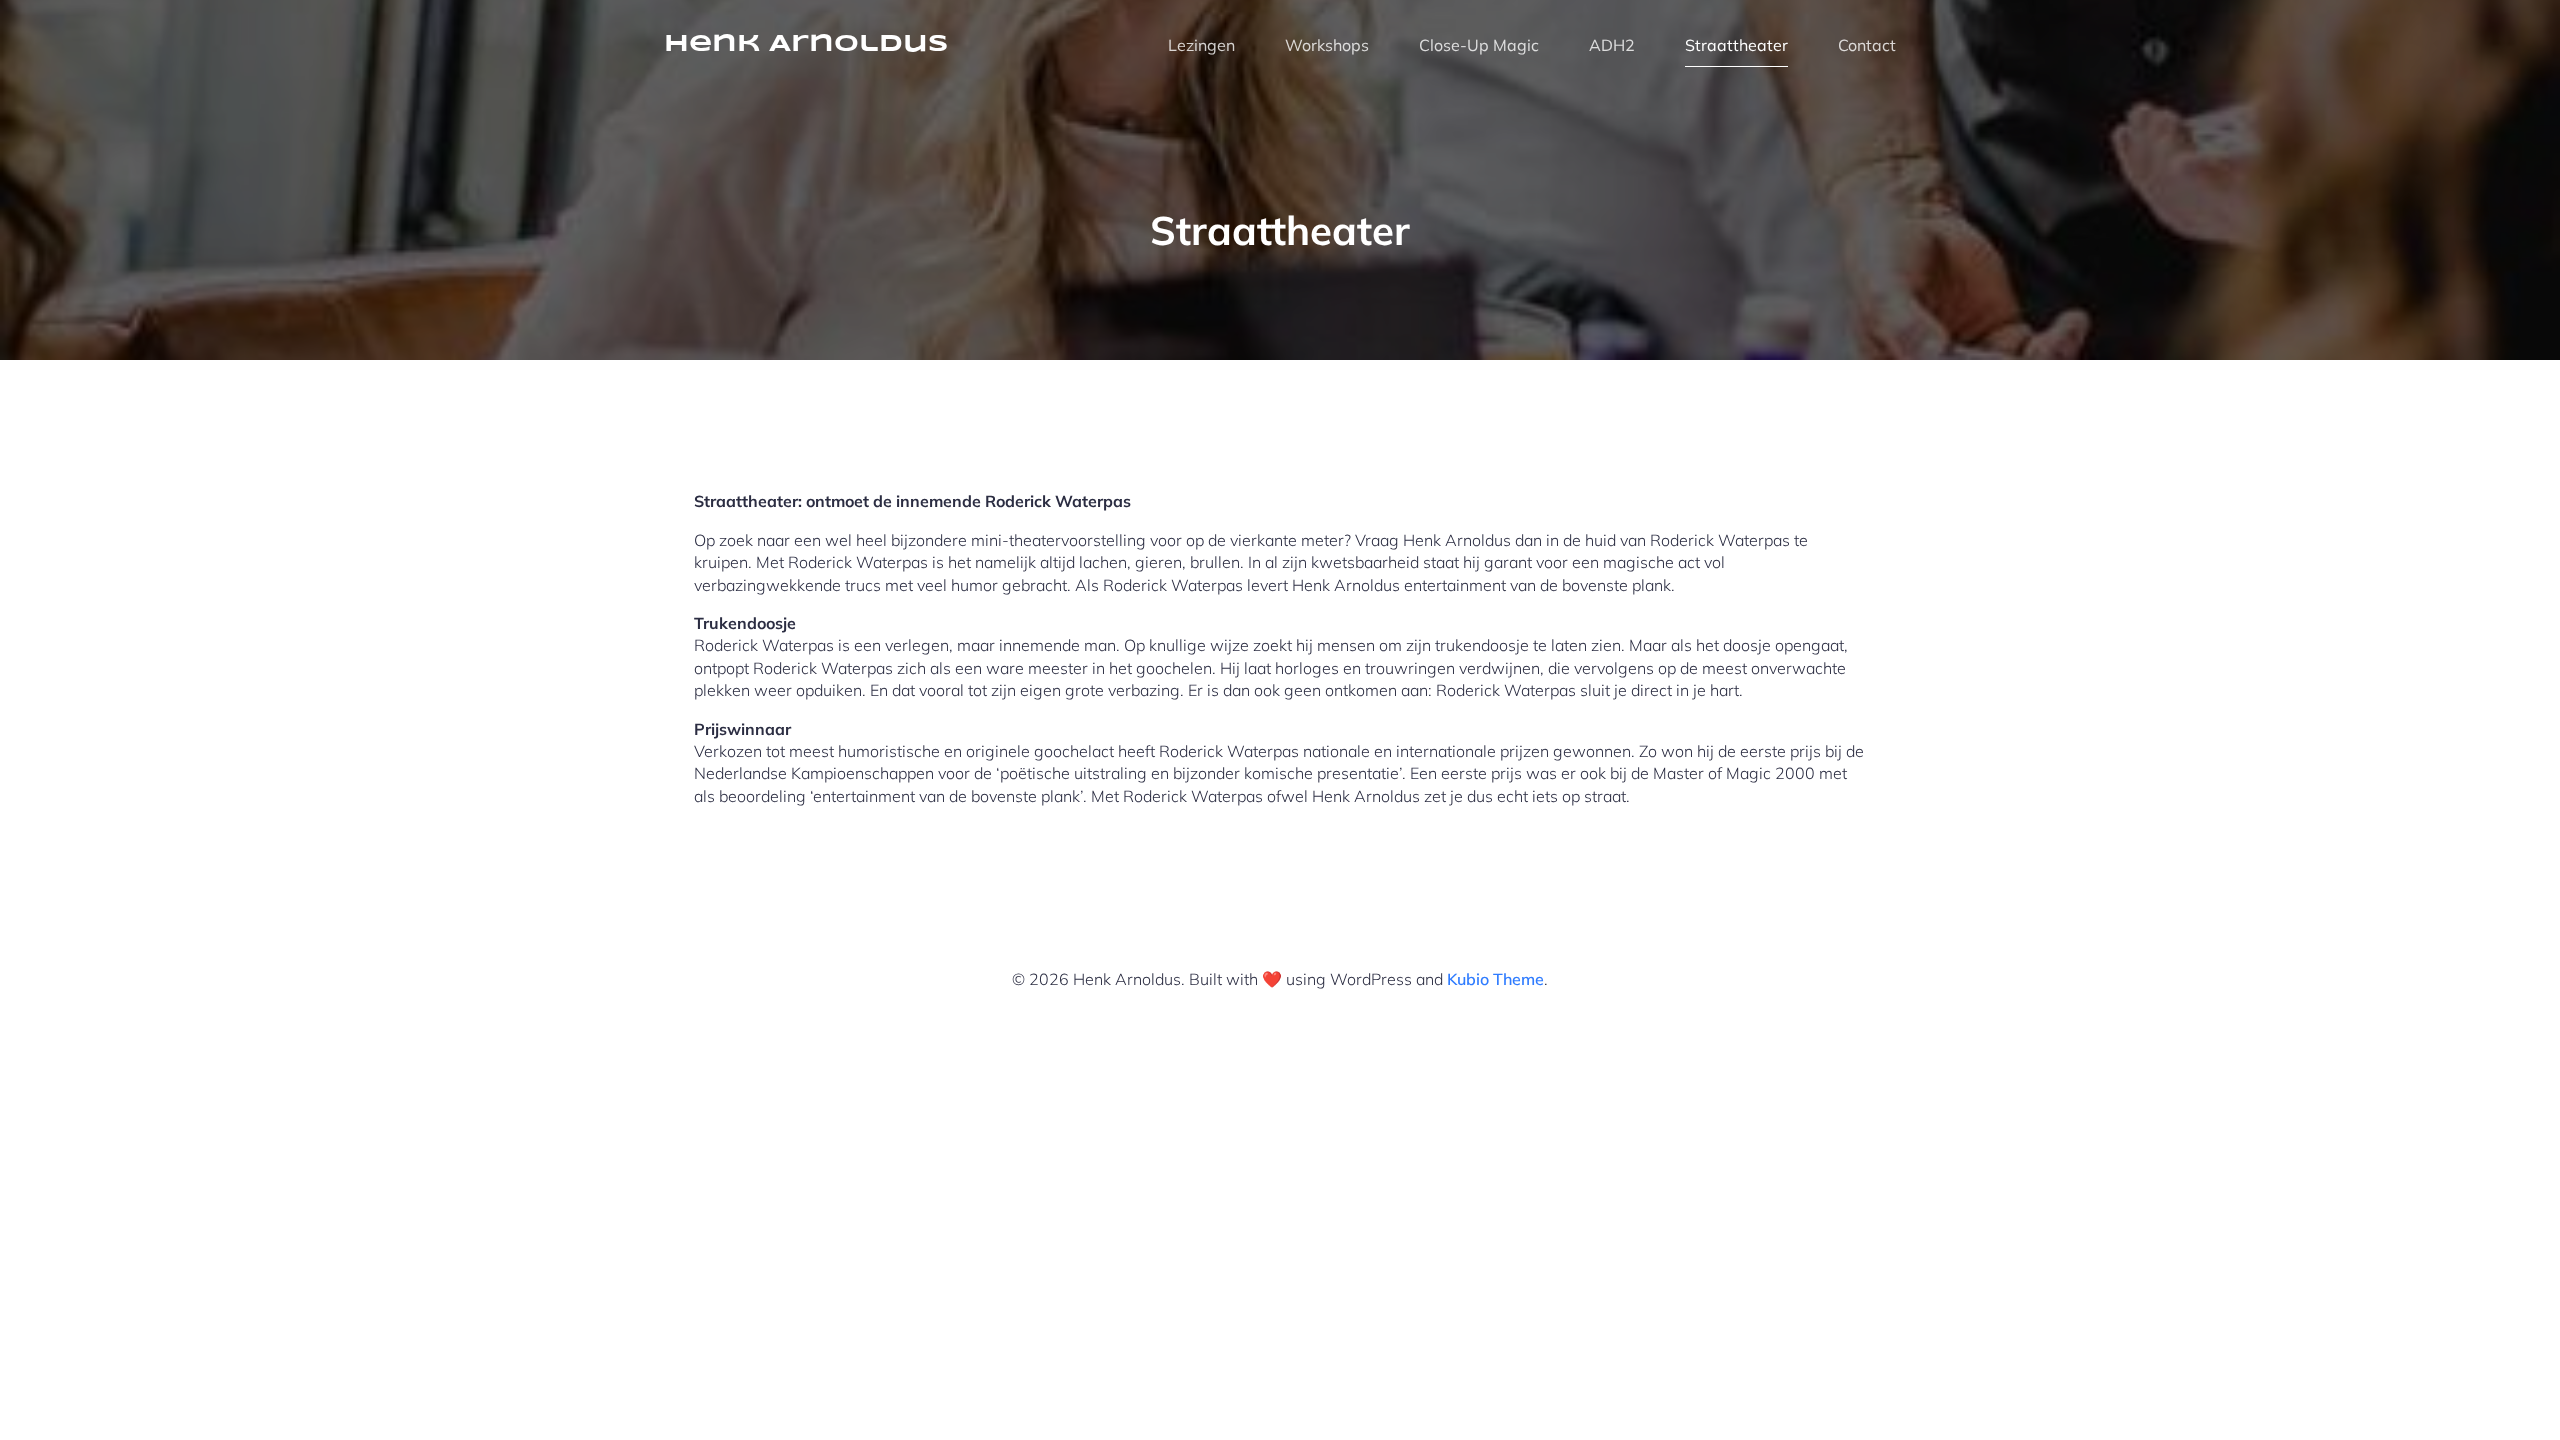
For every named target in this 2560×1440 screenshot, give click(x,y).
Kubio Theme (1495, 979)
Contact (1867, 45)
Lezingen (1201, 45)
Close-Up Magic (1479, 45)
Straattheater (1736, 45)
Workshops (1327, 45)
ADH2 (1612, 45)
